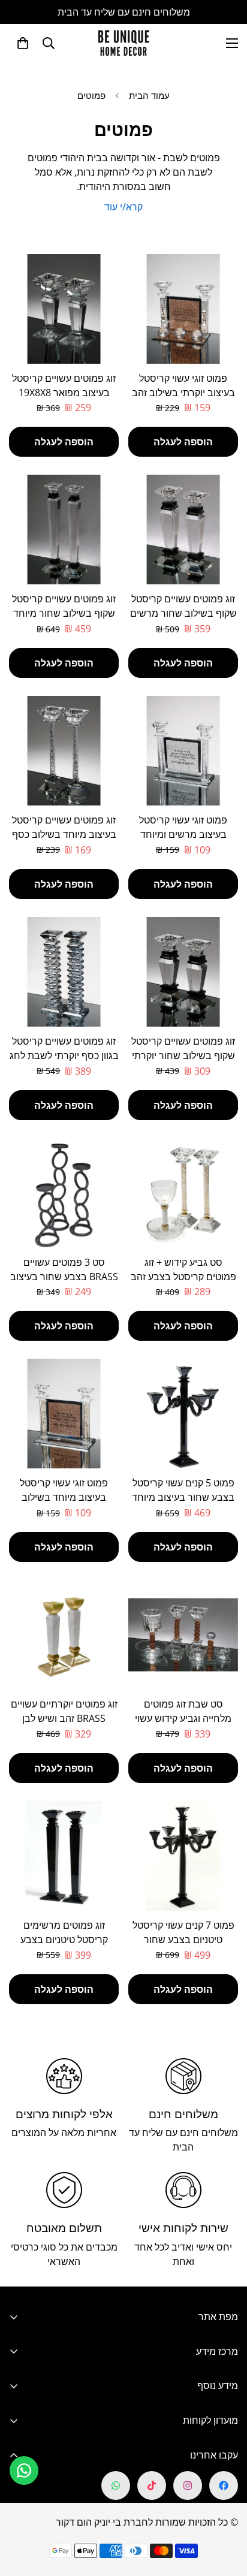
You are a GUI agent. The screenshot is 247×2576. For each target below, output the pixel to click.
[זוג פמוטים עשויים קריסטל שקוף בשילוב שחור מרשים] (183, 530)
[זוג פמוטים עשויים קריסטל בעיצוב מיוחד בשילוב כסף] (64, 751)
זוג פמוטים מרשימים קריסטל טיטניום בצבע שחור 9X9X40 (64, 1939)
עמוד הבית (149, 95)
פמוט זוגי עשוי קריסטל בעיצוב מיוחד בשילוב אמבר (64, 1497)
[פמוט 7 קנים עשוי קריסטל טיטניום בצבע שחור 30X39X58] (183, 1856)
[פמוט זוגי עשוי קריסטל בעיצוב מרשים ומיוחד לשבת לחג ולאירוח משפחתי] (183, 751)
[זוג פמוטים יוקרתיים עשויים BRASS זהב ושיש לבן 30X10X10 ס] (64, 1635)
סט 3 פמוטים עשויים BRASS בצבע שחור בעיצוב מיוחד (64, 1277)
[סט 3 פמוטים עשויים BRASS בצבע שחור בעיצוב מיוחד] (64, 1193)
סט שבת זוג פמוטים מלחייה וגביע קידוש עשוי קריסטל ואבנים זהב (183, 1718)
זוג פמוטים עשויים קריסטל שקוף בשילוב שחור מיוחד (64, 606)
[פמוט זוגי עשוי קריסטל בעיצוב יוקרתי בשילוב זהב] (183, 309)
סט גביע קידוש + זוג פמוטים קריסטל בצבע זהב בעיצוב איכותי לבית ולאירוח (183, 1277)
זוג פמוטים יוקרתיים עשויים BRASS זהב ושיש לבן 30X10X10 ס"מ (64, 1718)
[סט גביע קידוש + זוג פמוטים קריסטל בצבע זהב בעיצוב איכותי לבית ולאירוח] (183, 1193)
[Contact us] (24, 2471)
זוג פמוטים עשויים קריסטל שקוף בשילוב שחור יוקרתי (183, 1048)
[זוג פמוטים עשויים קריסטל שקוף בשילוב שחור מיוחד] (64, 530)
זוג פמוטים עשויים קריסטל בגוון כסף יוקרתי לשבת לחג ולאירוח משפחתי (64, 1055)
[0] (23, 43)
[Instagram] (188, 2485)
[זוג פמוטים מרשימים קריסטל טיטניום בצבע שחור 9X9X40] (64, 1856)
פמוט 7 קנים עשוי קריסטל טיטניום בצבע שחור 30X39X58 (183, 1939)
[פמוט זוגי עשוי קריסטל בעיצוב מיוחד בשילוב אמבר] (64, 1414)
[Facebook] (224, 2485)
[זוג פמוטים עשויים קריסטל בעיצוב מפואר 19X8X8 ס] (64, 309)
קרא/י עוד (123, 207)
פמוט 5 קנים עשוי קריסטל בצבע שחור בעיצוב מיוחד (183, 1490)
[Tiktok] (152, 2485)
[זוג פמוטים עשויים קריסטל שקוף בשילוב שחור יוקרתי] (183, 972)
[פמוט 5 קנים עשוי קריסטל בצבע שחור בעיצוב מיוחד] (183, 1414)
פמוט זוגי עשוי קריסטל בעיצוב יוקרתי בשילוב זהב (183, 385)
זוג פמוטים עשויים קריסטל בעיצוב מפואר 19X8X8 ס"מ (64, 393)
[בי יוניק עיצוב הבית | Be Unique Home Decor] (123, 43)
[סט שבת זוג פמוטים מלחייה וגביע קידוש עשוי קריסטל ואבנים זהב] (183, 1635)
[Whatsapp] (116, 2485)
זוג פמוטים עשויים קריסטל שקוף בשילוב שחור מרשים (183, 606)
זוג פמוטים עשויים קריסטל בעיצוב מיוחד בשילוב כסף (64, 827)
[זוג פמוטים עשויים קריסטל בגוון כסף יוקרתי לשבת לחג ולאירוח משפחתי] (64, 972)
